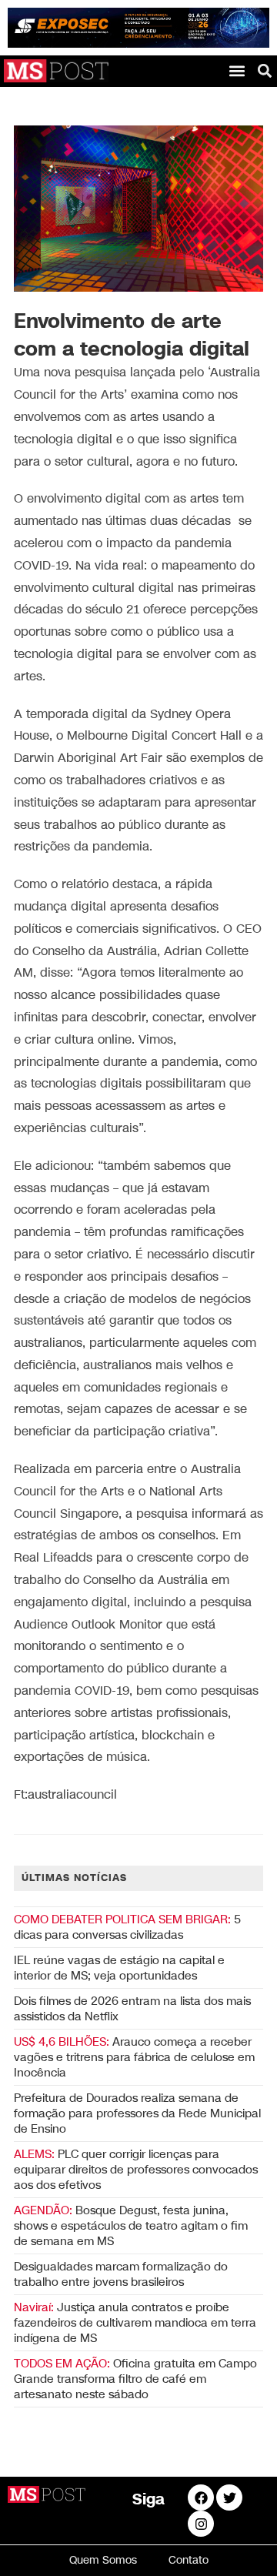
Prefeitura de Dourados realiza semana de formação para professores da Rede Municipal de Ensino (137, 2113)
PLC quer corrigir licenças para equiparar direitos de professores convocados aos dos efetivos (136, 2170)
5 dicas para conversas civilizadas (127, 1927)
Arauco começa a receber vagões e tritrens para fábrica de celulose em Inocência (134, 2057)
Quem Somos (103, 2560)
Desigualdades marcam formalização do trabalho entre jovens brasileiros (121, 2274)
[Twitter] (229, 2497)
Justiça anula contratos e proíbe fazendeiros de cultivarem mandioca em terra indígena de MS (135, 2323)
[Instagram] (201, 2524)
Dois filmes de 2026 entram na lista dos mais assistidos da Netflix (132, 2009)
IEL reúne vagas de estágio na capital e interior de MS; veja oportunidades (119, 1968)
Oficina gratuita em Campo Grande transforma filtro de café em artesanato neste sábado (135, 2379)
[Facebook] (201, 2497)
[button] (237, 70)
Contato (189, 2560)
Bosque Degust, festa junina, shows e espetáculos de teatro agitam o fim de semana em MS (131, 2226)
